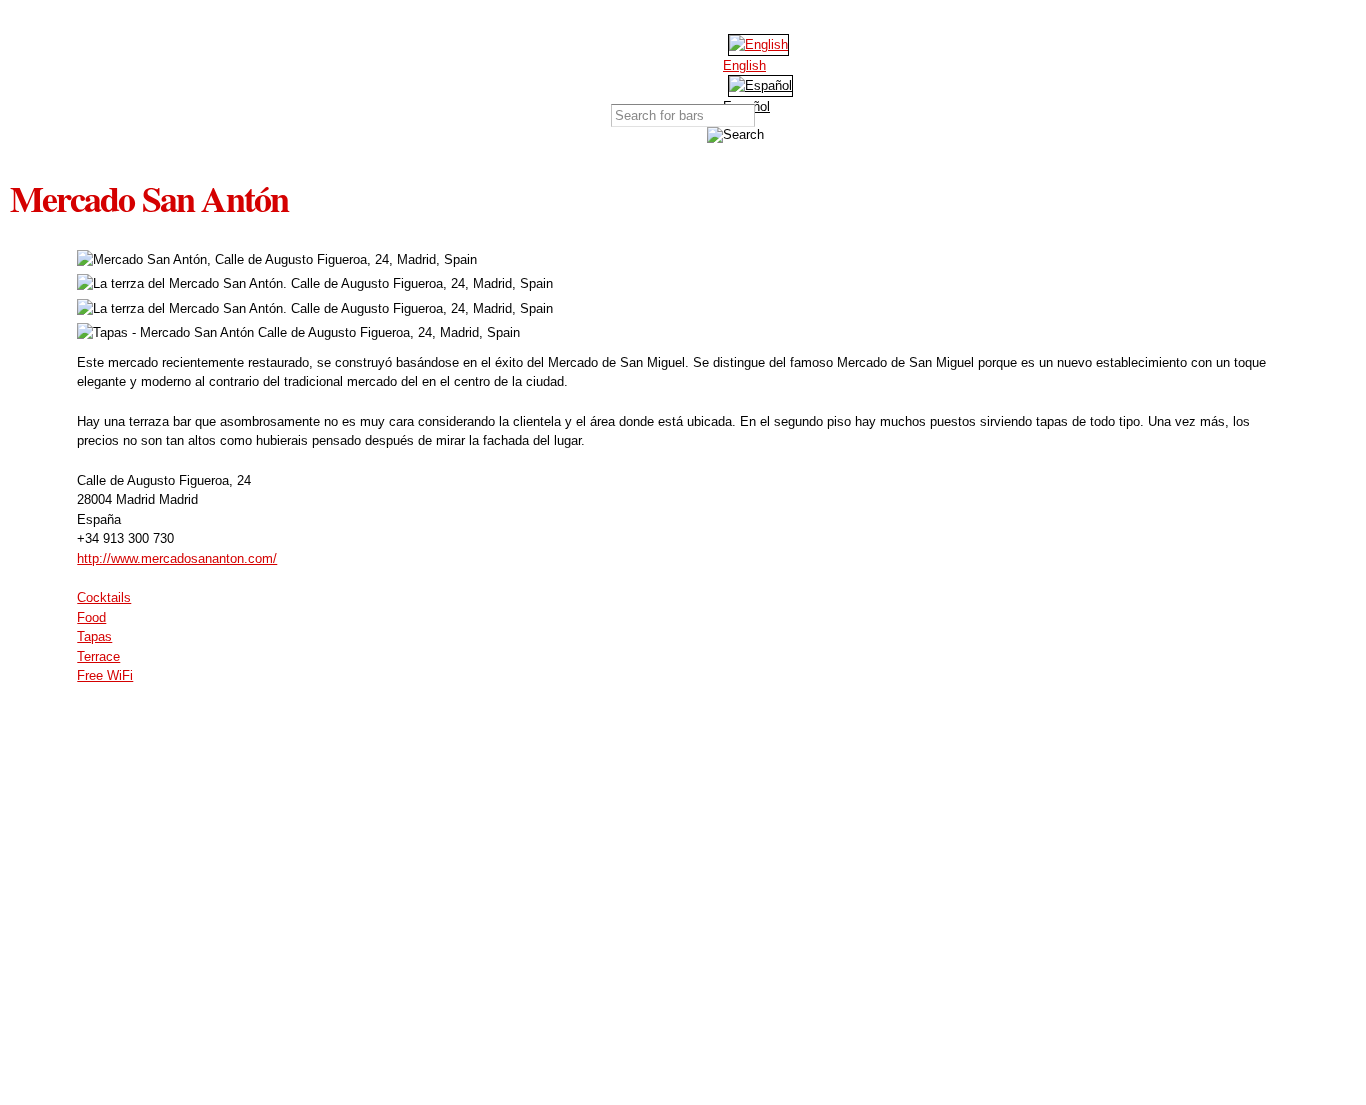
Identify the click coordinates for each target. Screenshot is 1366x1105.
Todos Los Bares (550, 62)
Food (91, 617)
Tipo (705, 62)
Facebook (678, 20)
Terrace (98, 656)
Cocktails (104, 597)
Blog (756, 62)
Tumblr (768, 20)
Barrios (653, 62)
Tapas (94, 636)
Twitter (708, 20)
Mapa (602, 62)
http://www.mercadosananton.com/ (177, 558)
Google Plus (738, 20)
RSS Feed (798, 20)
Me (808, 62)
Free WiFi (105, 675)
